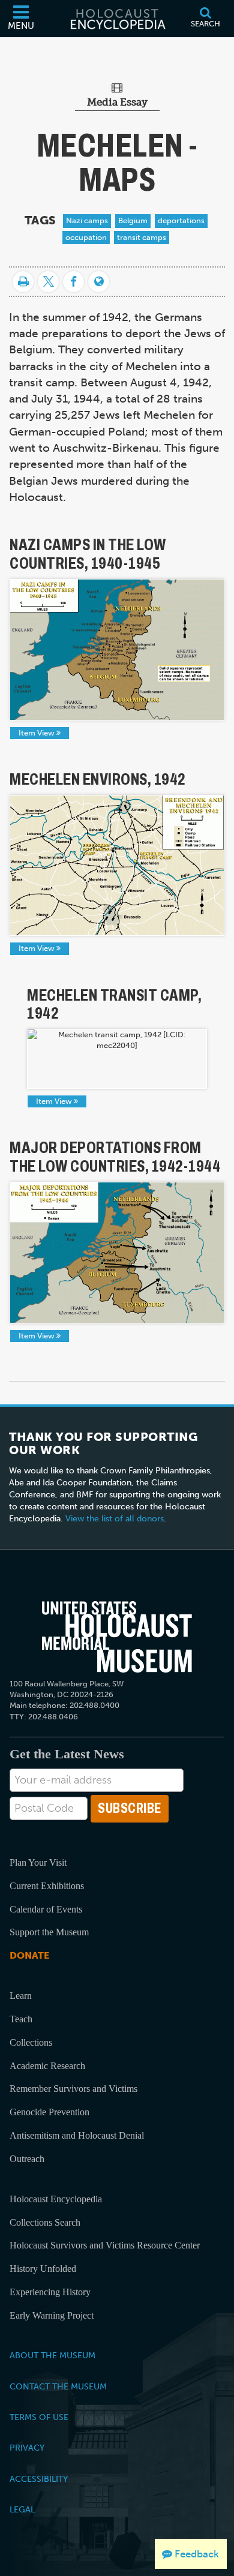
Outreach (27, 2159)
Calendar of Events (46, 1909)
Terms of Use (39, 2417)
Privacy (27, 2448)
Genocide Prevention (49, 2112)
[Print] (23, 282)
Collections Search (45, 2222)
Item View (37, 733)
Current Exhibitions (47, 1886)
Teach (21, 2019)
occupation (86, 237)
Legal (22, 2509)
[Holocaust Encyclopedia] (117, 19)
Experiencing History (50, 2292)
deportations (181, 220)
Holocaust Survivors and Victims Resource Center (105, 2245)
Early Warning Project (52, 2315)
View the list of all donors (115, 1519)
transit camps (142, 237)
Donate (29, 1955)
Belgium (133, 220)
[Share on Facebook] (73, 282)
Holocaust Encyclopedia (56, 2199)
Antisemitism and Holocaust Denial (77, 2135)
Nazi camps (87, 220)
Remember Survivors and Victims (73, 2089)
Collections (31, 2042)
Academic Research (47, 2066)
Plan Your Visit (38, 1862)
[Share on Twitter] (48, 282)
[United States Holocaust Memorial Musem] (117, 1637)
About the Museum (52, 2355)
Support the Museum (49, 1932)
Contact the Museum (58, 2386)
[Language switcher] (99, 282)
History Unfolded (43, 2269)
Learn (21, 1996)
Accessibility (39, 2479)
